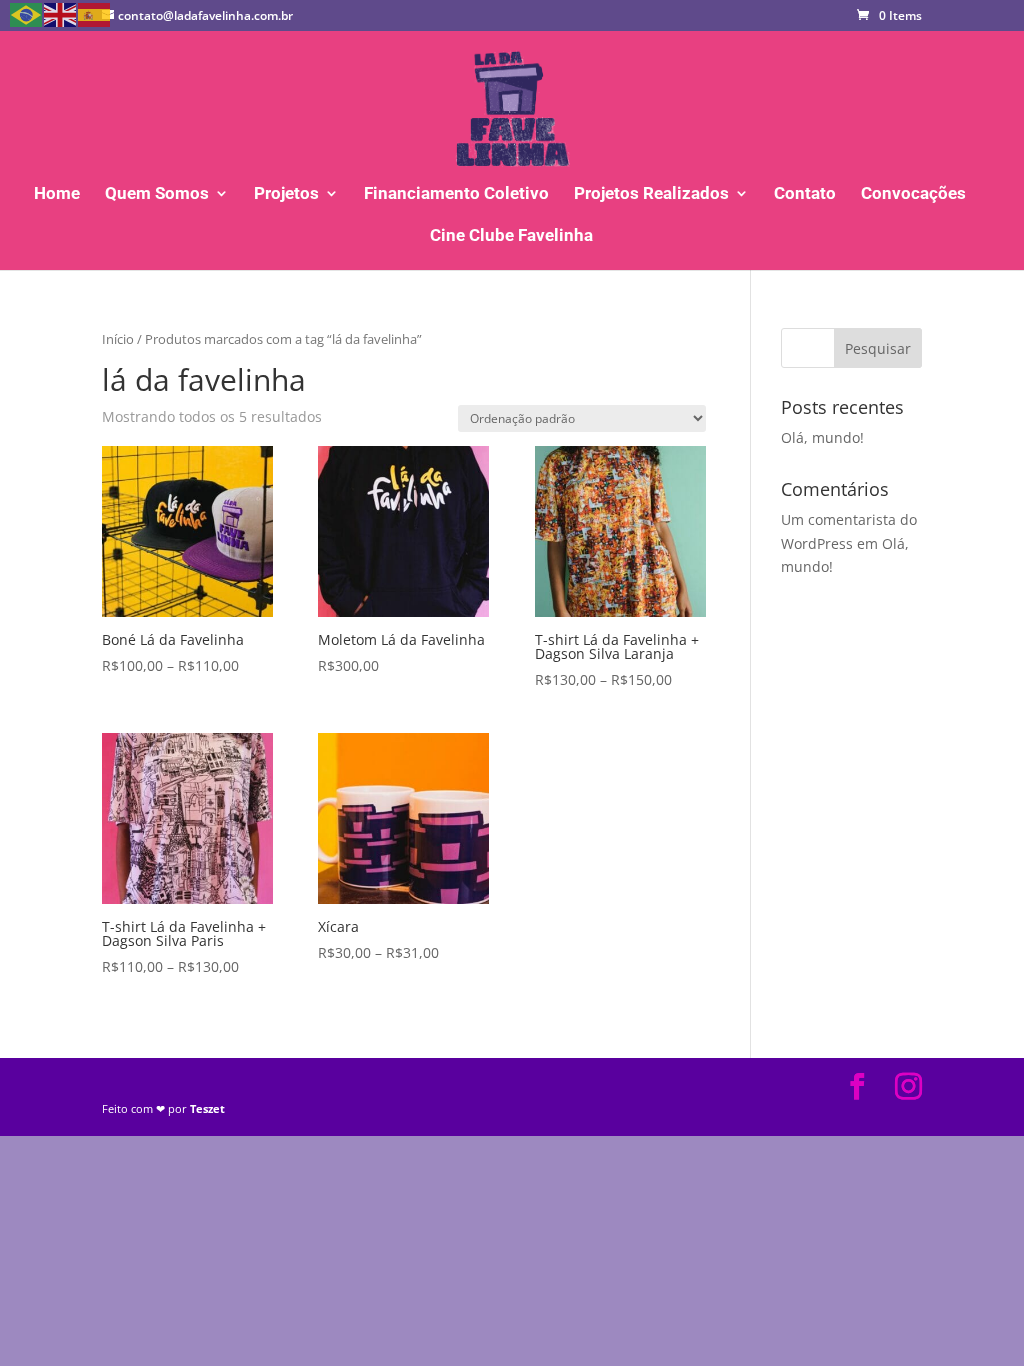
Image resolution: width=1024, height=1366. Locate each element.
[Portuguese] (27, 13)
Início (118, 339)
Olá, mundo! (822, 437)
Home (57, 194)
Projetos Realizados (651, 194)
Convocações (913, 194)
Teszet (207, 1108)
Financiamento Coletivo (456, 194)
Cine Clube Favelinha (511, 236)
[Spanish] (95, 13)
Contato (805, 194)
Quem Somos (157, 194)
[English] (61, 13)
